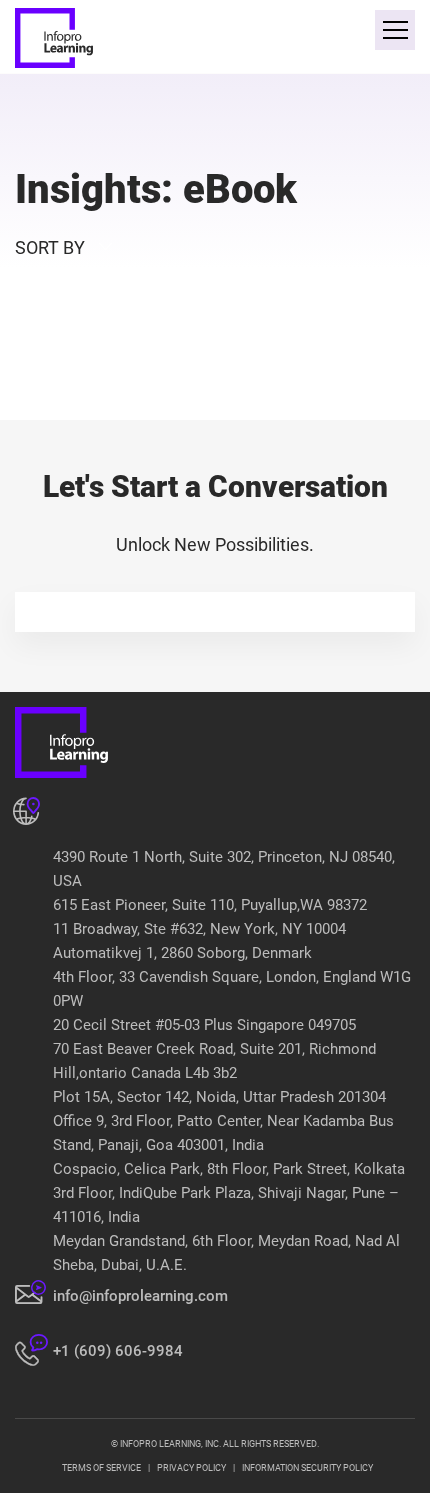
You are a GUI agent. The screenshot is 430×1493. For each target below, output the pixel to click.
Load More (215, 373)
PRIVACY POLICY (191, 1468)
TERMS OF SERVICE (101, 1468)
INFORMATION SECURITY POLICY (307, 1468)
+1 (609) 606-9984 (118, 1351)
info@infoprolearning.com (140, 1296)
